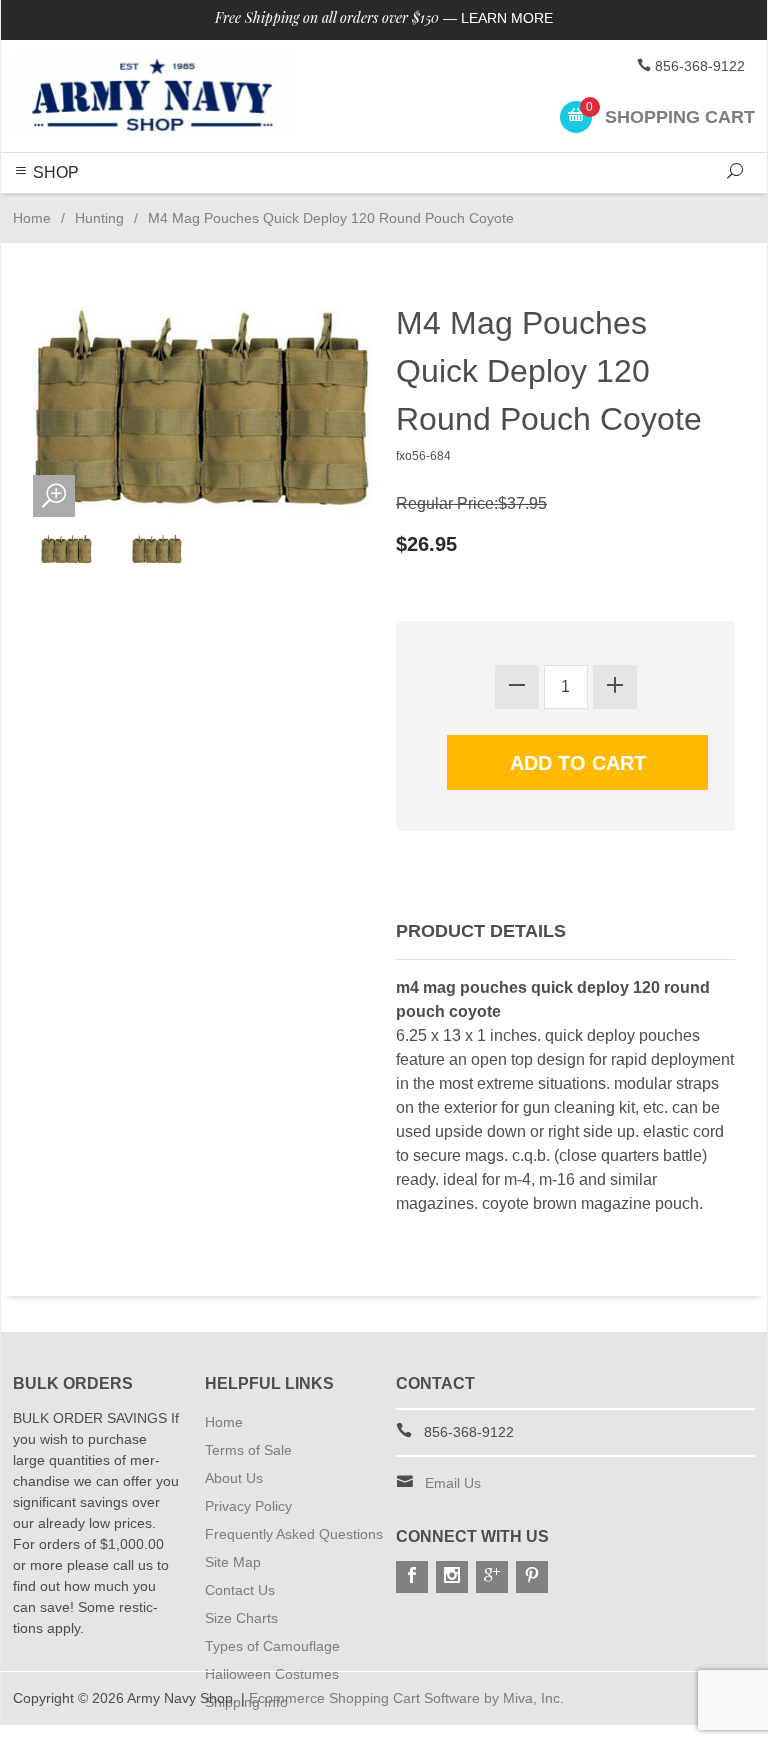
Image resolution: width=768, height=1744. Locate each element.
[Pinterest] (532, 1577)
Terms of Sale (248, 1450)
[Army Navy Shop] (154, 96)
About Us (234, 1478)
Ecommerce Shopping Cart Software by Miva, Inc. (406, 1698)
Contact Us (240, 1590)
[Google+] (492, 1577)
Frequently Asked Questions (294, 1534)
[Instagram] (452, 1577)
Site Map (233, 1562)
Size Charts (241, 1618)
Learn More (507, 18)
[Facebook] (412, 1577)
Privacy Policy (248, 1506)
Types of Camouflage (272, 1646)
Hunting (99, 218)
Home (32, 218)
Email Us (453, 1483)
